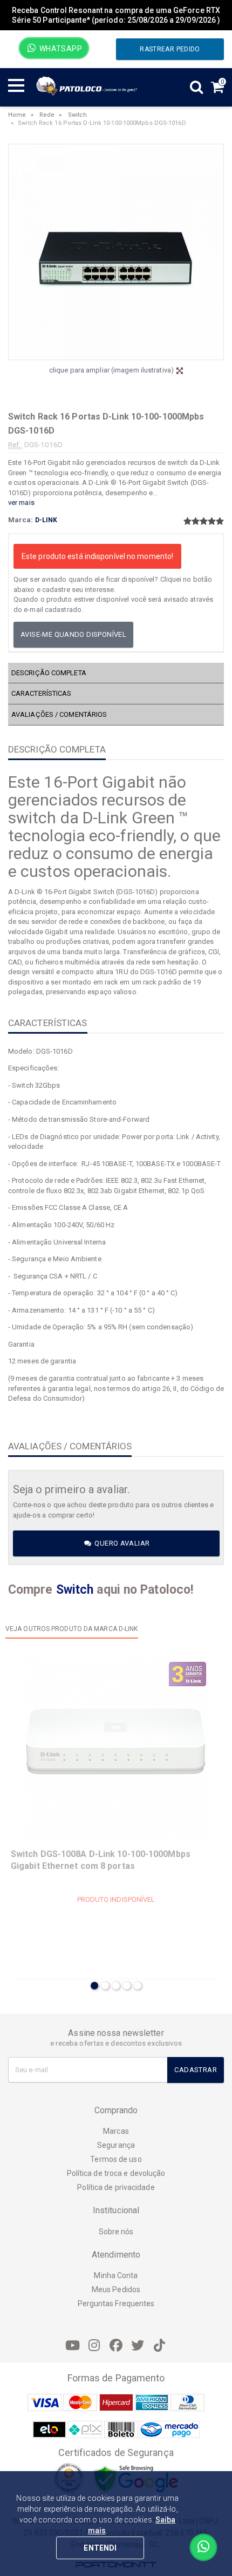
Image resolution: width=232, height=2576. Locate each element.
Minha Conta (116, 2275)
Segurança (116, 2145)
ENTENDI (100, 2548)
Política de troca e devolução (116, 2173)
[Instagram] (94, 2346)
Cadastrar (196, 2070)
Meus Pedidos (116, 2289)
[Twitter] (138, 2346)
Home (17, 115)
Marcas (116, 2131)
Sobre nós (116, 2232)
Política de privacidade (116, 2187)
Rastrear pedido (170, 49)
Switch (78, 115)
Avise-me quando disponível (73, 634)
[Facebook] (116, 2346)
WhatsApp (60, 49)
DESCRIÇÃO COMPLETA (49, 673)
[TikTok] (159, 2346)
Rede (47, 115)
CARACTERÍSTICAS (42, 693)
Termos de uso (116, 2159)
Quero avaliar (121, 1543)
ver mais (21, 502)
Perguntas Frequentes (116, 2304)
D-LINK (46, 520)
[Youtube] (73, 2346)
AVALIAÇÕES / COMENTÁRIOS (59, 714)
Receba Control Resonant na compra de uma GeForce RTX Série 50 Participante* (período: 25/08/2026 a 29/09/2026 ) (116, 15)
